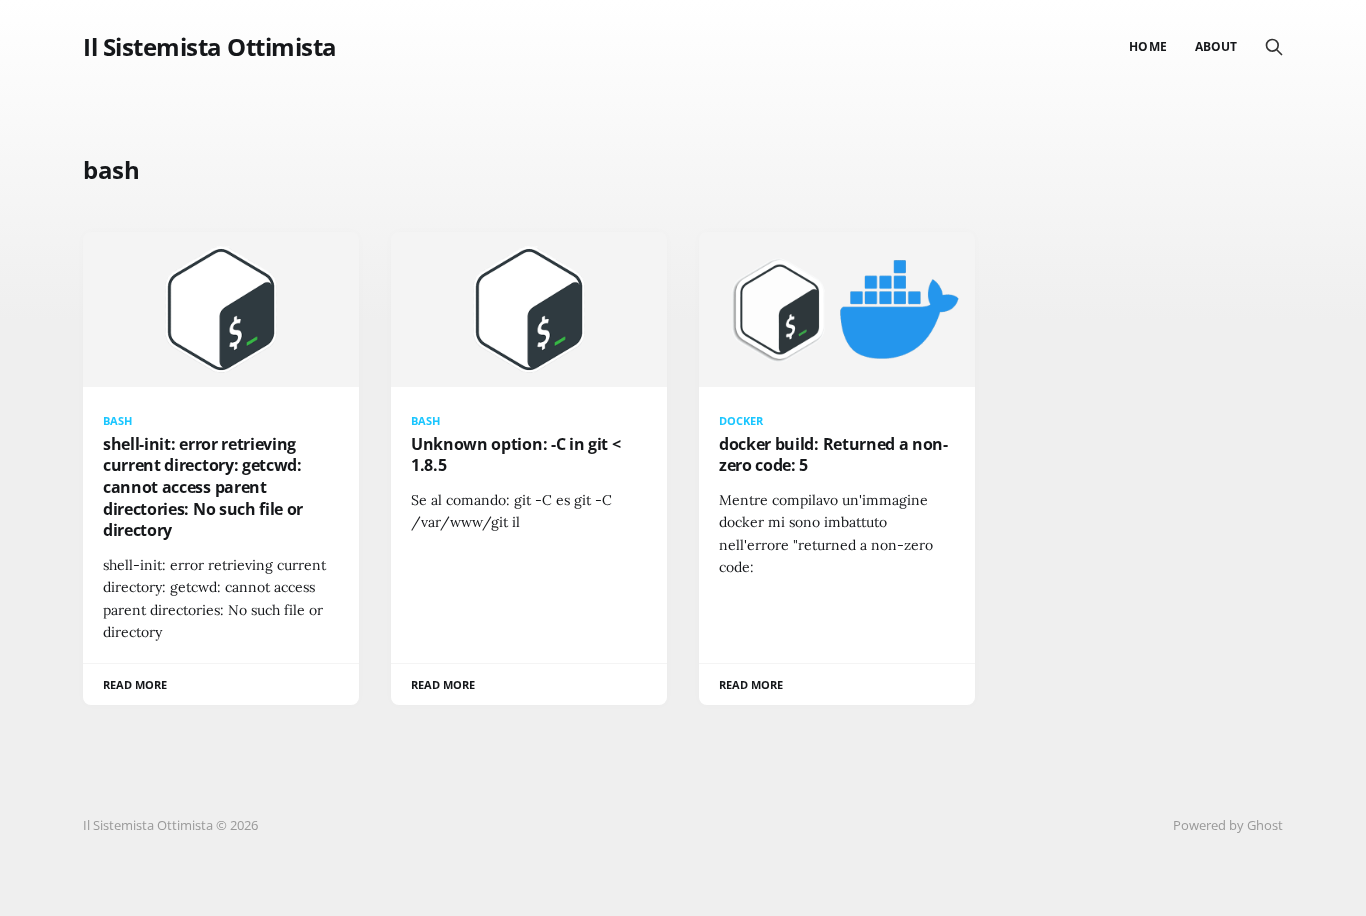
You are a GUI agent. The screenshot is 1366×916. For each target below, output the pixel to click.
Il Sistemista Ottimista (210, 47)
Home (1147, 46)
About (1216, 46)
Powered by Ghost (1228, 825)
